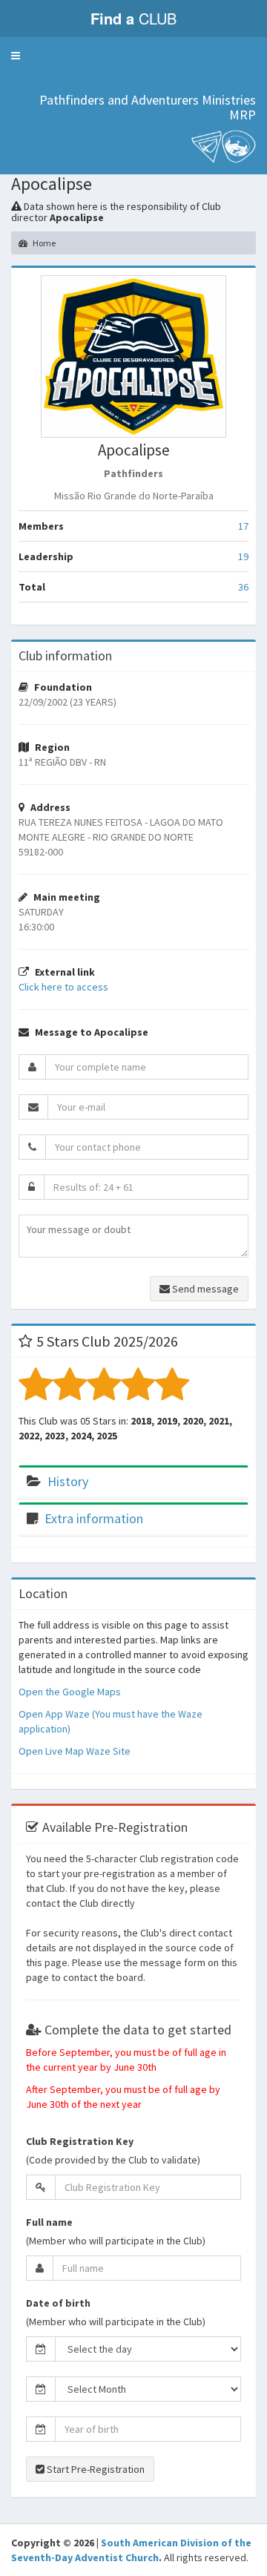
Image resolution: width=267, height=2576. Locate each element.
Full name (49, 2222)
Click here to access (63, 987)
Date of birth (58, 2303)
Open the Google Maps (70, 1692)
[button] (16, 56)
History (68, 1481)
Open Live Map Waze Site (75, 1751)
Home (43, 243)
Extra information (94, 1518)
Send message (204, 1289)
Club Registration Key (80, 2141)
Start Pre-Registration (95, 2469)
